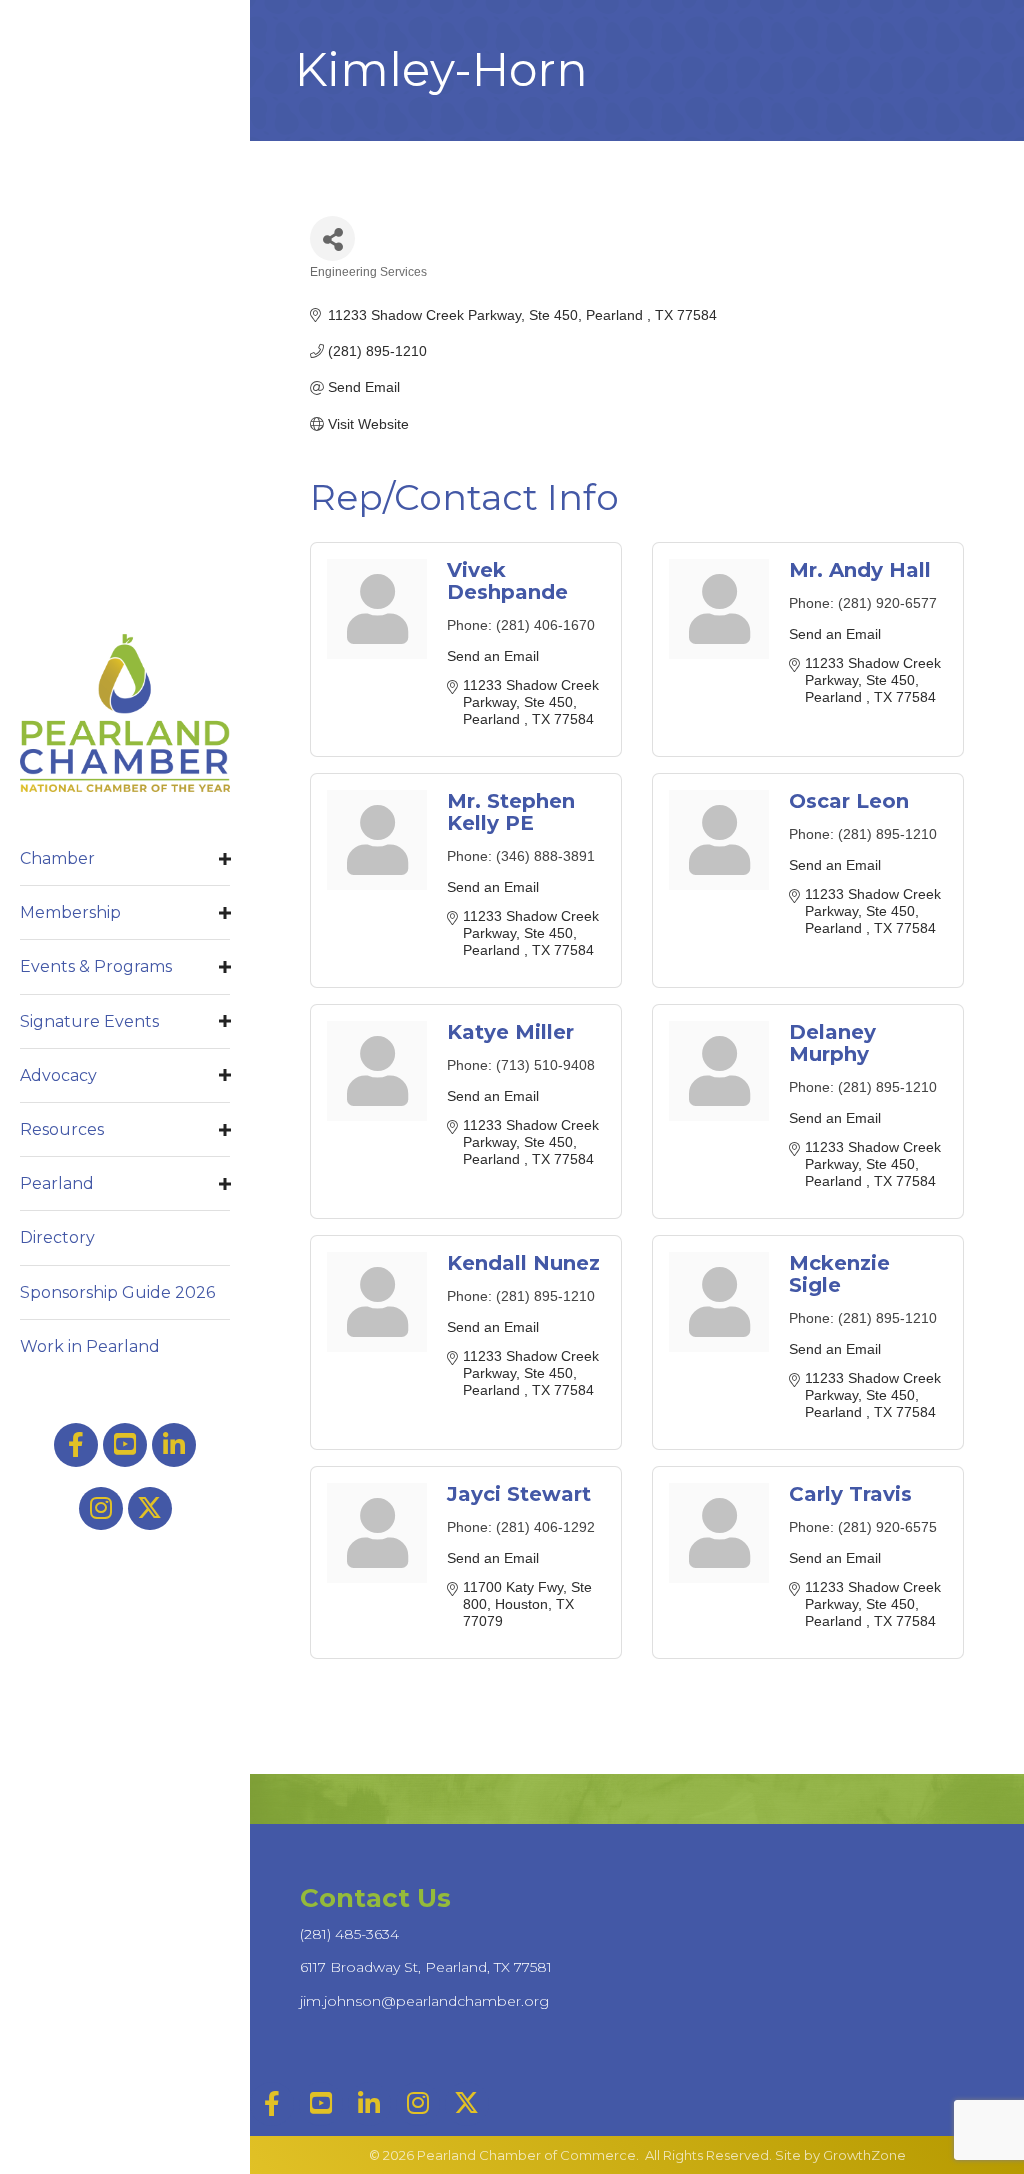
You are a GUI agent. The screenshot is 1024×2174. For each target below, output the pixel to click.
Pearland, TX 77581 (426, 1967)
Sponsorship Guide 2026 (117, 1292)
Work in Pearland (90, 1346)
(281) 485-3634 (349, 1934)
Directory (57, 1237)
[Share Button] (332, 238)
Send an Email (493, 656)
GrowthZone (864, 2155)
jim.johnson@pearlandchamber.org (424, 2001)
